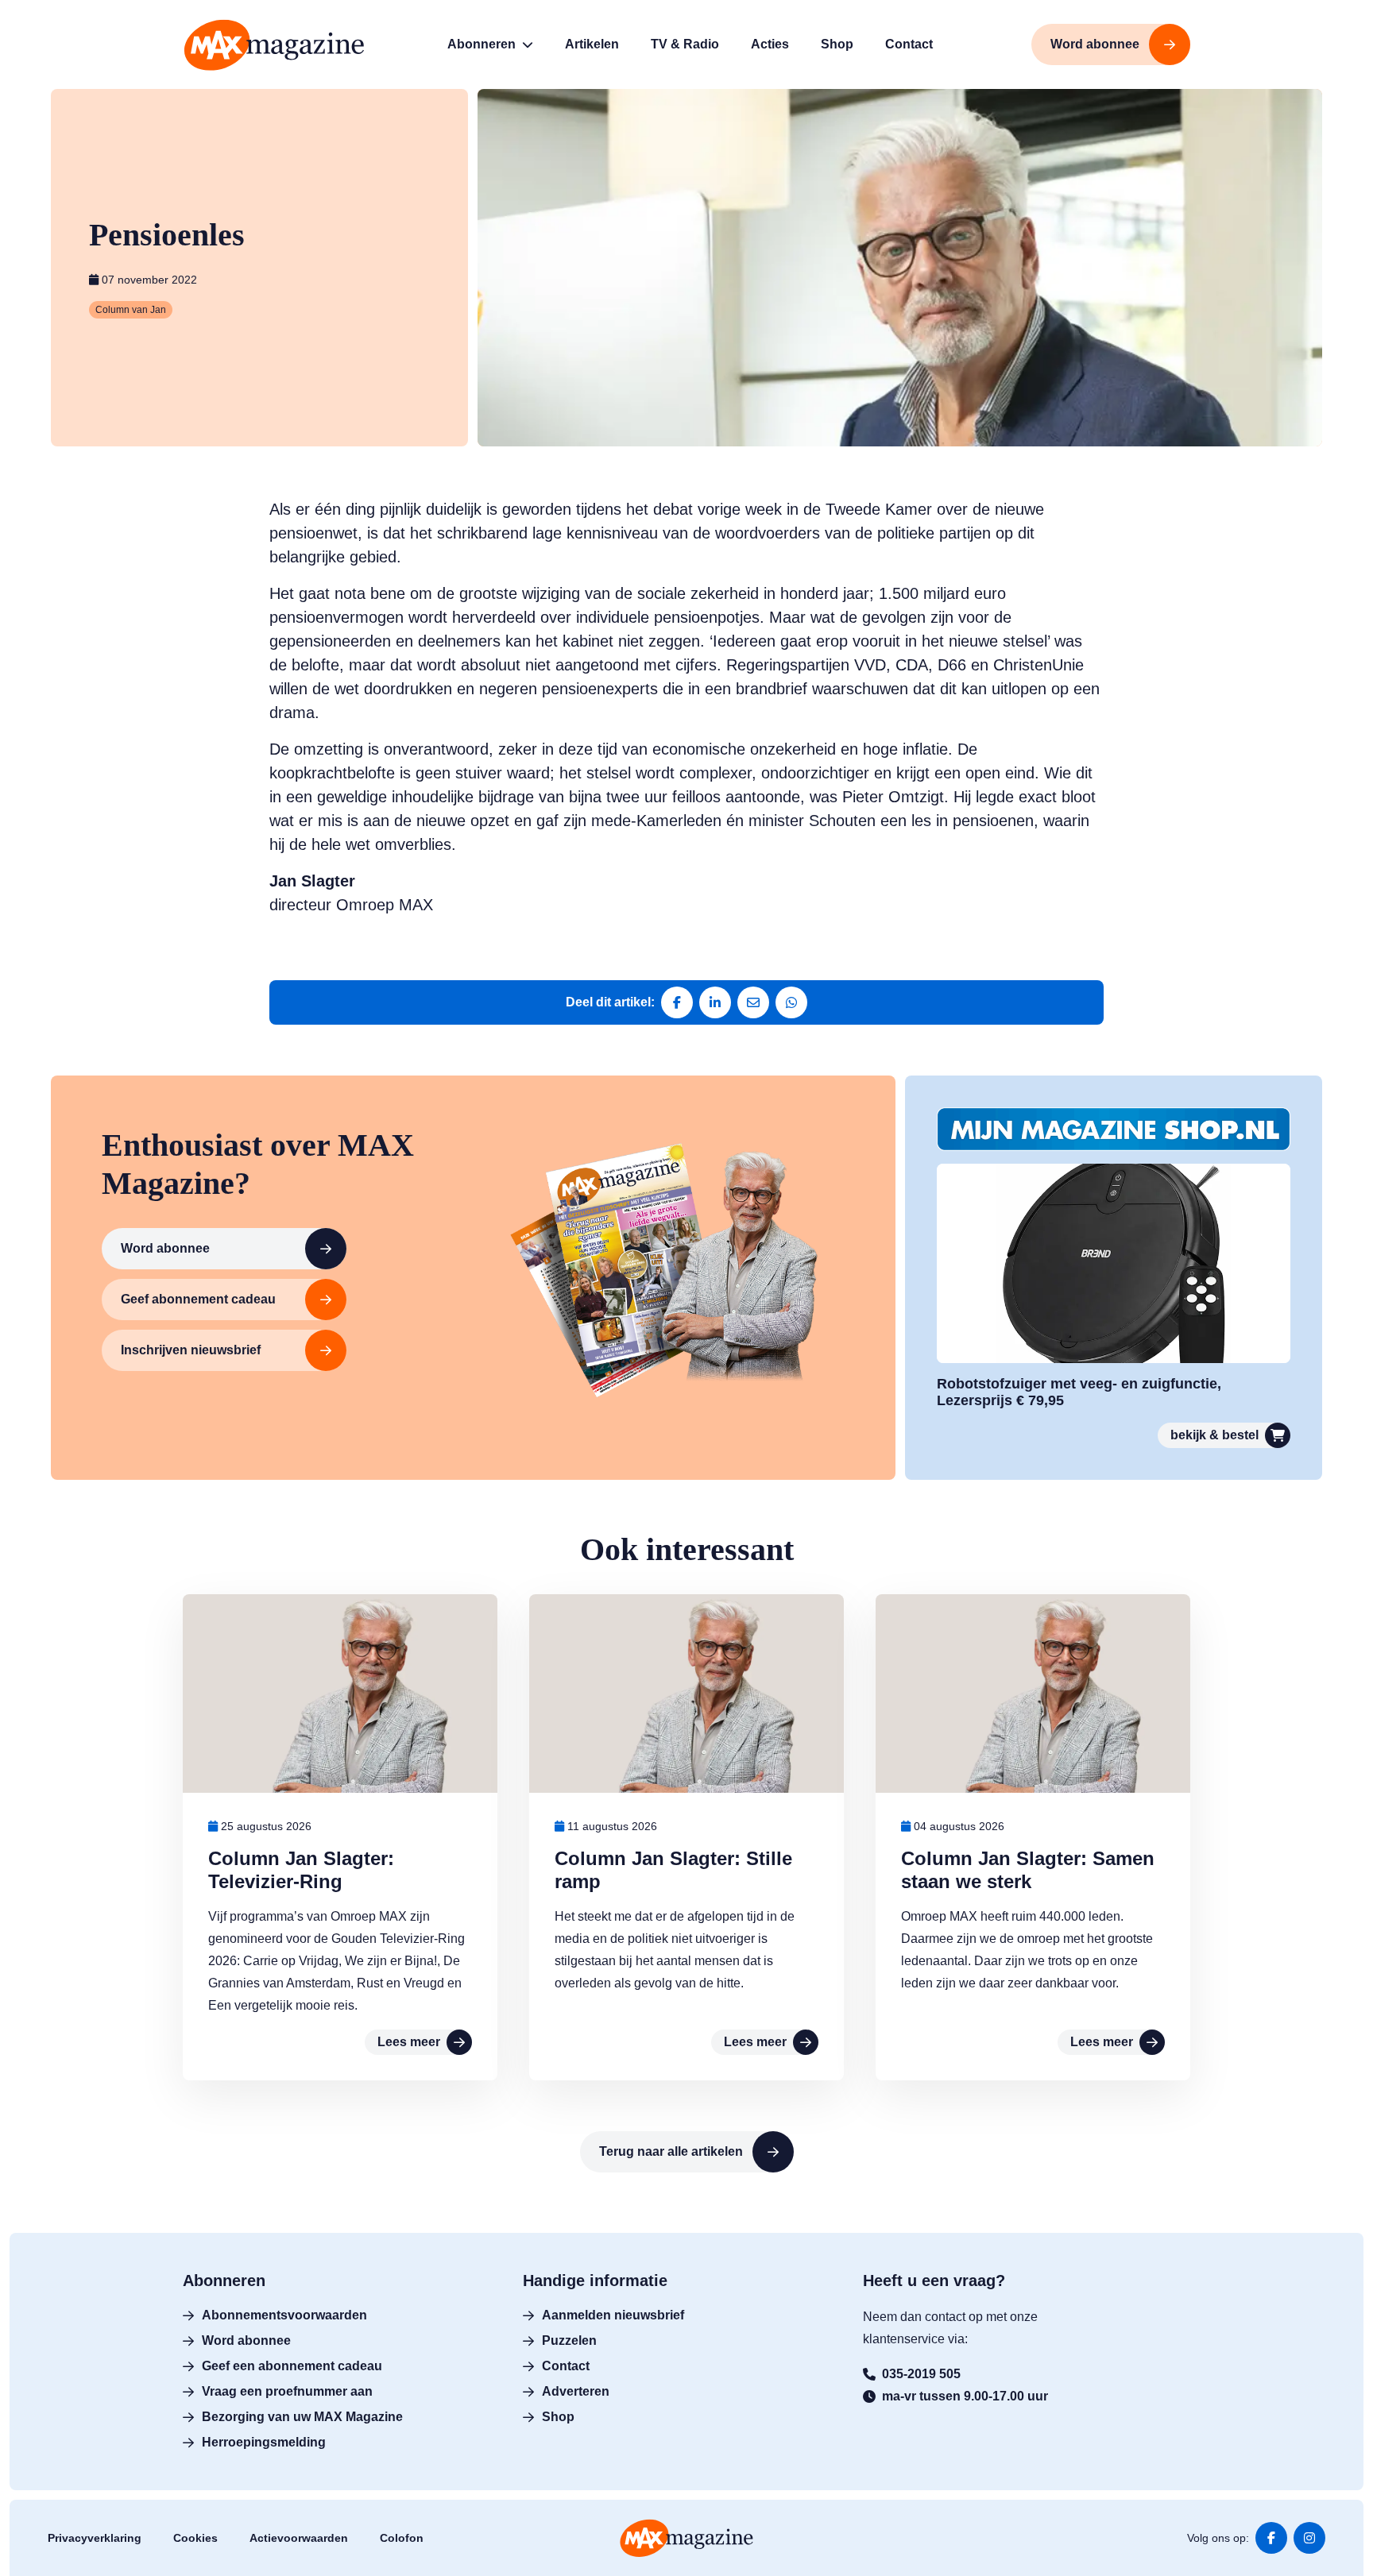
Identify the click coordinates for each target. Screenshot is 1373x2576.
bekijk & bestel (1214, 1435)
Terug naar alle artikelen (671, 2151)
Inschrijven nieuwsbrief (191, 1350)
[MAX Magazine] (274, 45)
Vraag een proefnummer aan (287, 2391)
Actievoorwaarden (299, 2538)
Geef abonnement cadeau (198, 1299)
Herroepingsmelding (264, 2442)
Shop (558, 2417)
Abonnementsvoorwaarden (284, 2315)
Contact (566, 2366)
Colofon (402, 2538)
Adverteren (576, 2391)
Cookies (195, 2538)
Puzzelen (569, 2340)
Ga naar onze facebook (1271, 2538)
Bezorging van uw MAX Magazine (302, 2417)
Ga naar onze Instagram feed (1309, 2538)
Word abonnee (165, 1248)
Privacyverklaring (95, 2538)
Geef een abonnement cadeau (292, 2366)
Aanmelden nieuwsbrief (613, 2315)
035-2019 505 (921, 2374)
